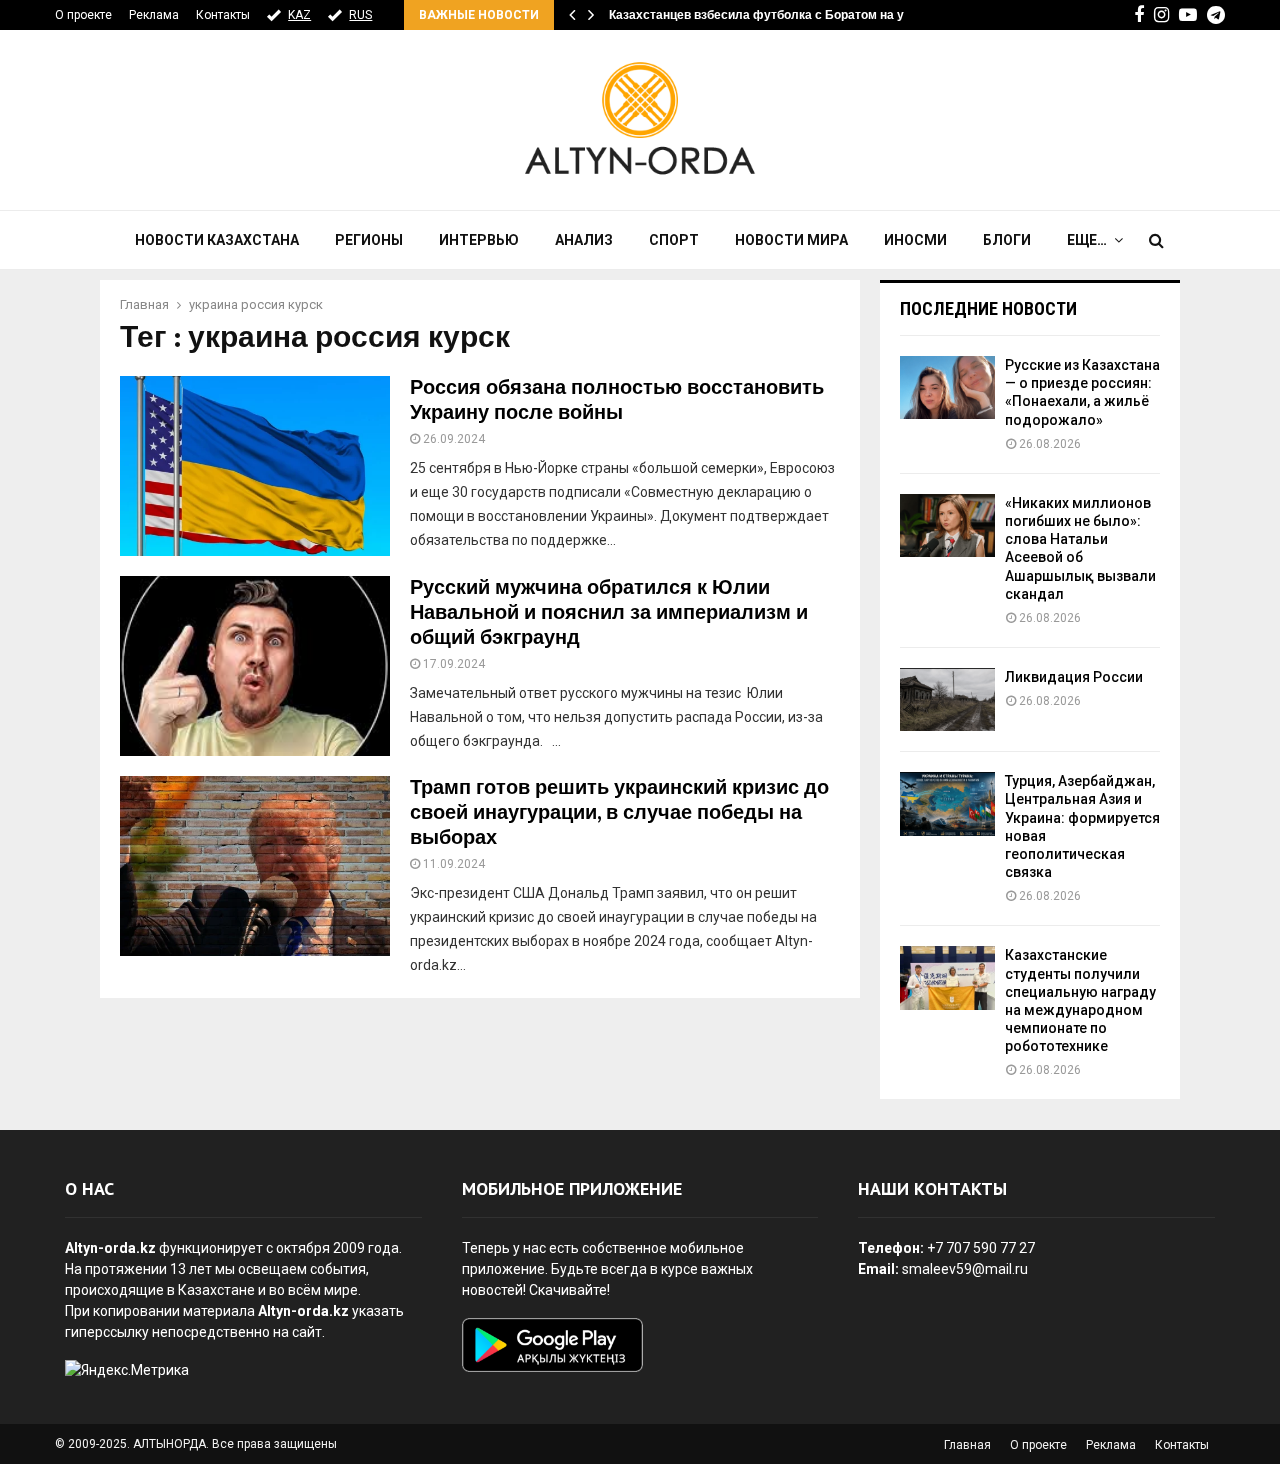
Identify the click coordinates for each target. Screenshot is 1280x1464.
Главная (967, 1445)
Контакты (223, 15)
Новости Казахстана (217, 240)
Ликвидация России (1074, 677)
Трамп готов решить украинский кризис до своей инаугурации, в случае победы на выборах (619, 813)
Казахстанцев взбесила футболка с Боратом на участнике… (788, 15)
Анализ (584, 240)
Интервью (479, 240)
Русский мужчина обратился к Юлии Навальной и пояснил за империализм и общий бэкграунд (609, 613)
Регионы (369, 240)
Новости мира (791, 240)
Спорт (674, 240)
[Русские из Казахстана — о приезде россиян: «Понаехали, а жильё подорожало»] (947, 387)
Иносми (915, 240)
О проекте (83, 15)
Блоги (1007, 240)
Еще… (1087, 240)
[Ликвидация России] (947, 699)
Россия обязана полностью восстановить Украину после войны (617, 400)
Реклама (154, 15)
